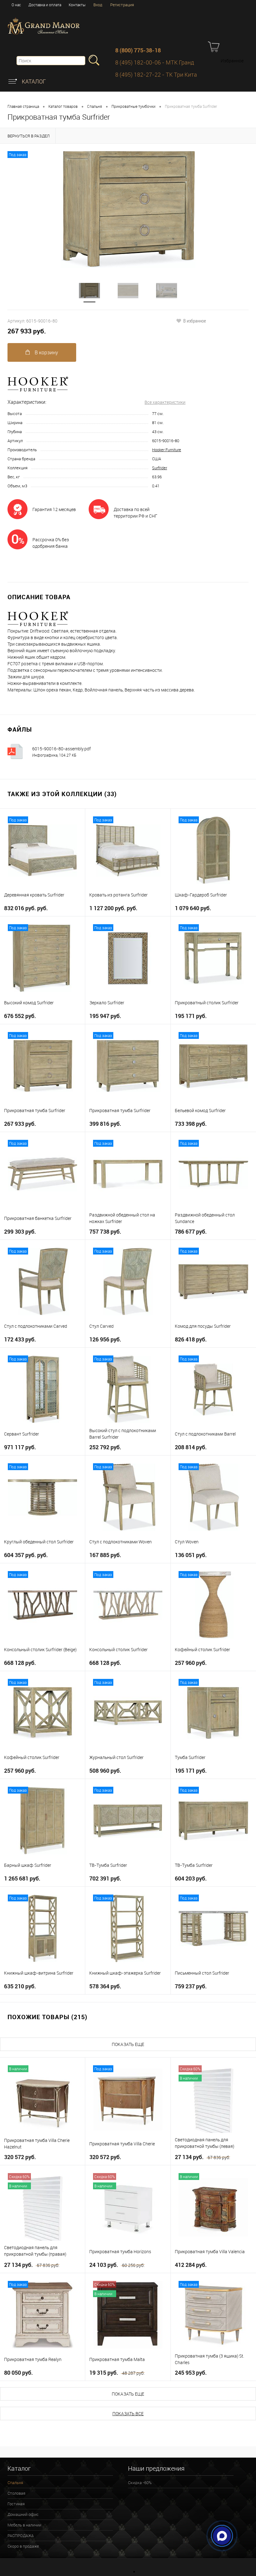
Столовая (16, 2493)
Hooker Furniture (167, 450)
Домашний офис (23, 2514)
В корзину (46, 352)
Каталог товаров (63, 106)
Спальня (95, 106)
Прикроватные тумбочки (133, 106)
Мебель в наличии (24, 2525)
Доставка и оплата (45, 5)
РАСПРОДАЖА (21, 2535)
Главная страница (23, 106)
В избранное (195, 321)
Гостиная (16, 2504)
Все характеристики (165, 402)
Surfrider (160, 468)
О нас (16, 5)
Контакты (77, 5)
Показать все (128, 2414)
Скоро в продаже (23, 2546)
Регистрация (122, 5)
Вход (98, 5)
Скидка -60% (140, 2483)
